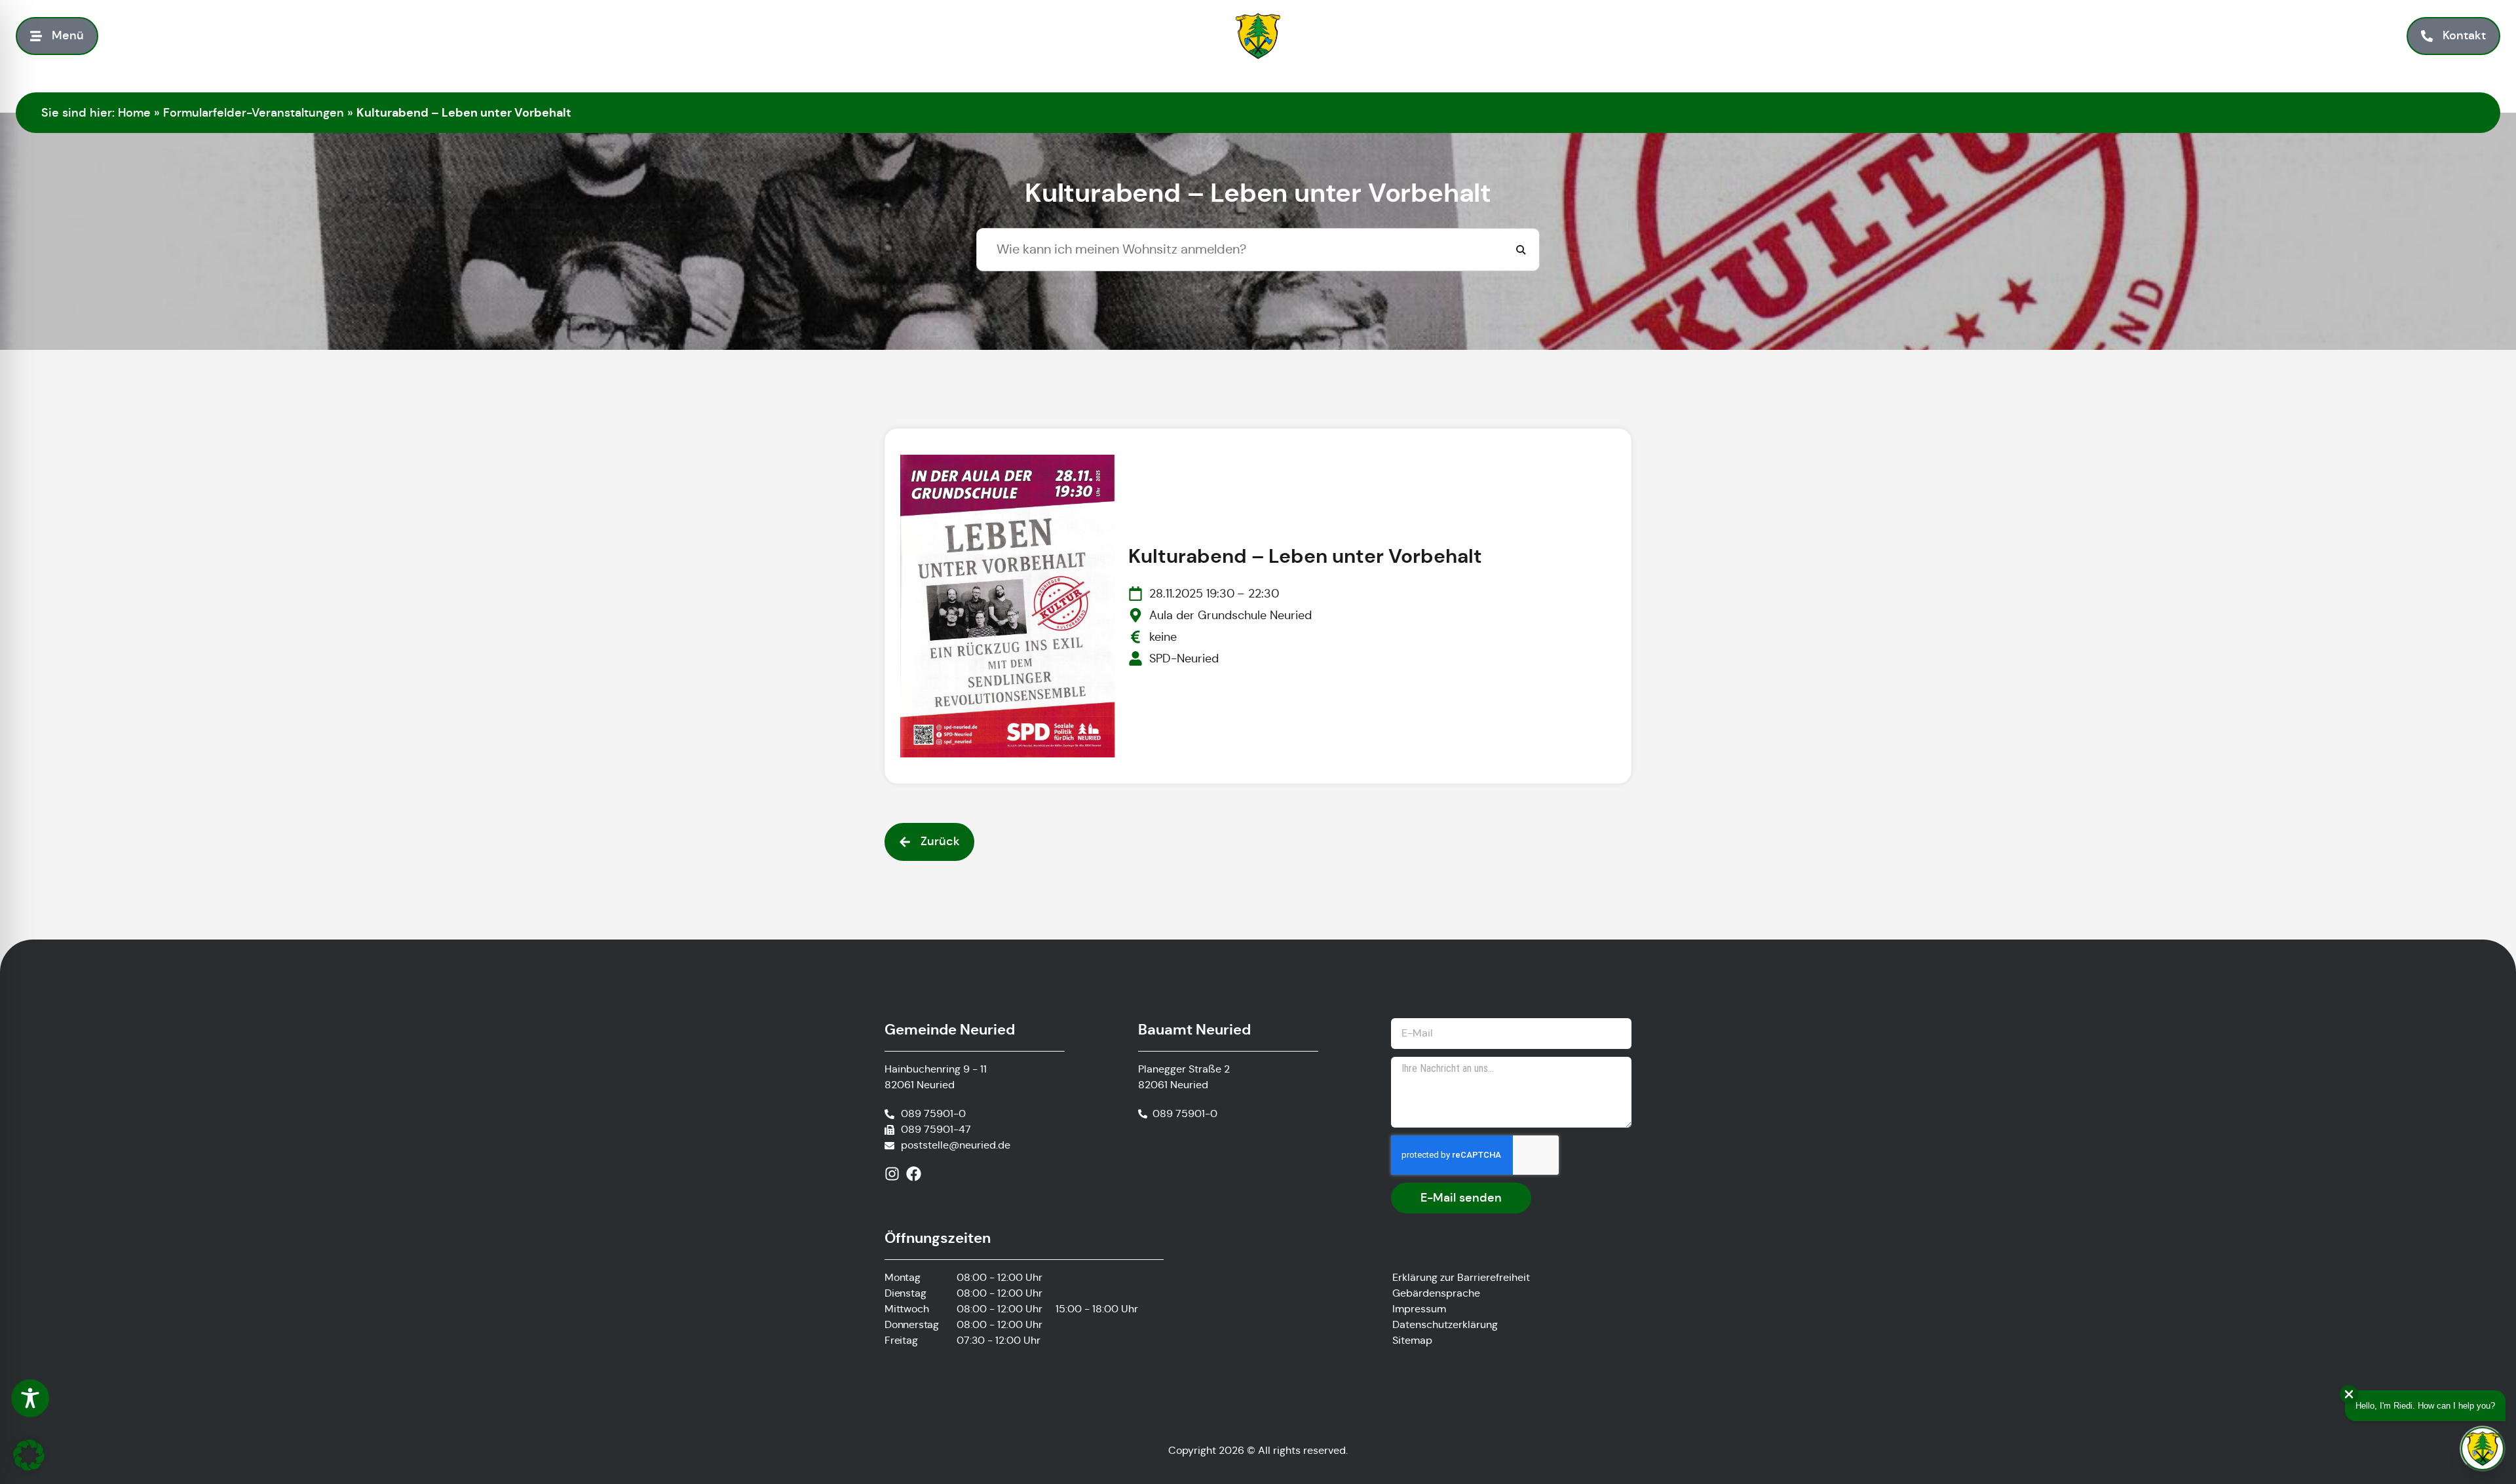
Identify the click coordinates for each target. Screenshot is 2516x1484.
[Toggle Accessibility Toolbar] (30, 1398)
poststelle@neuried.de (956, 1145)
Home (134, 113)
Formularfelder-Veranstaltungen (254, 113)
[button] (29, 1455)
